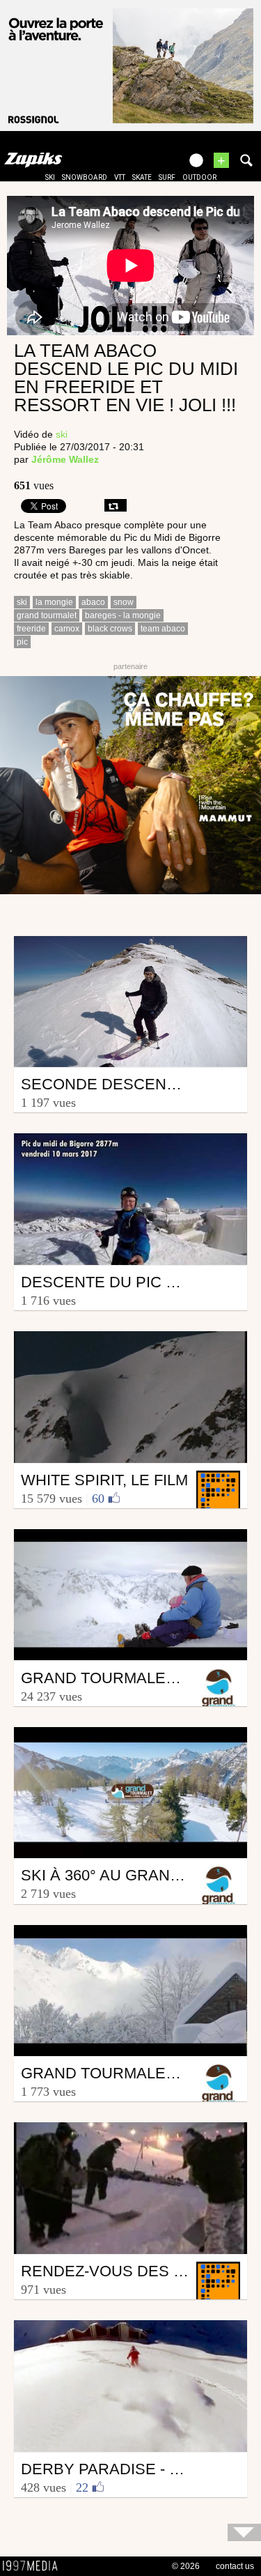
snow (124, 602)
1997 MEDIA (34, 2566)
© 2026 (186, 2566)
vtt (120, 177)
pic (22, 642)
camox (67, 629)
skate (142, 177)
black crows (110, 629)
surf (167, 177)
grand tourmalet (47, 615)
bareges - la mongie (123, 615)
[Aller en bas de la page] (244, 2532)
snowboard (85, 177)
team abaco (163, 629)
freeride (31, 629)
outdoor (199, 177)
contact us (235, 2566)
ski (50, 177)
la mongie (54, 602)
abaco (93, 602)
